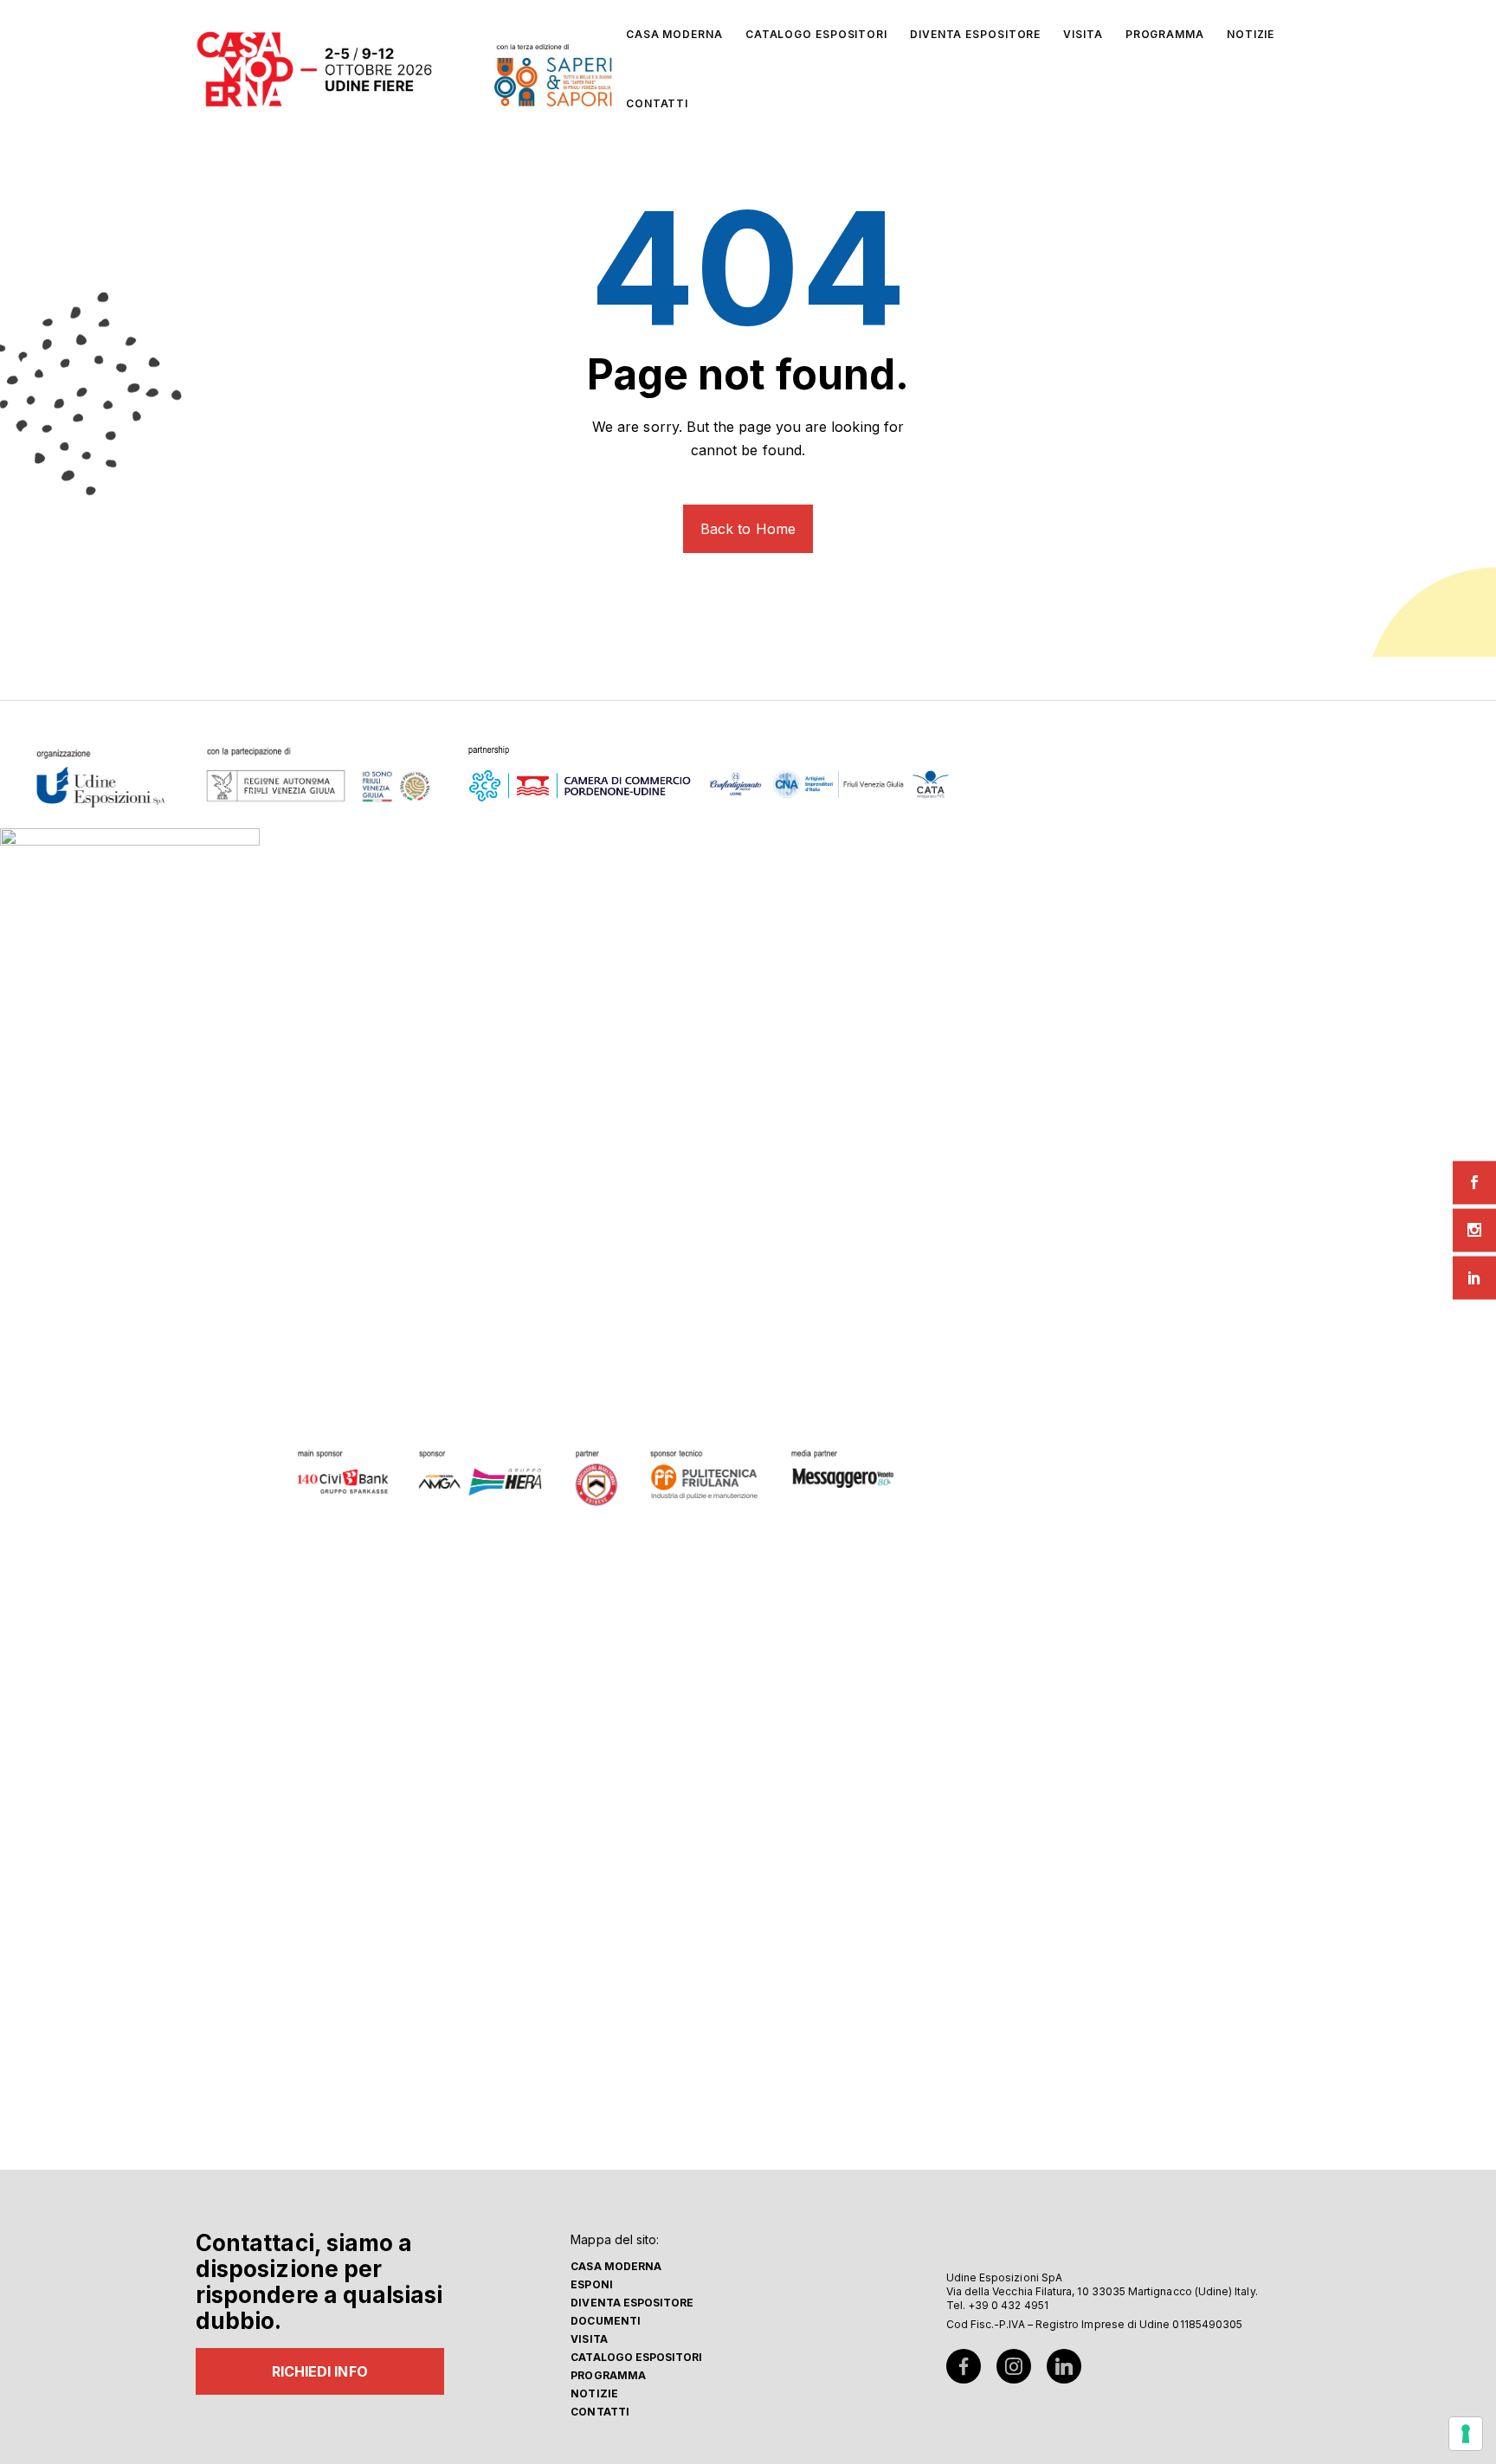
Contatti (600, 2412)
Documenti (606, 2321)
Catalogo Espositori (636, 2357)
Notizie (594, 2393)
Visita (589, 2339)
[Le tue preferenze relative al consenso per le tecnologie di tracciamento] (1466, 2434)
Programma (608, 2375)
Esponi (591, 2284)
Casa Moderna (616, 2266)
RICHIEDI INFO (320, 2371)
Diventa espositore (632, 2303)
